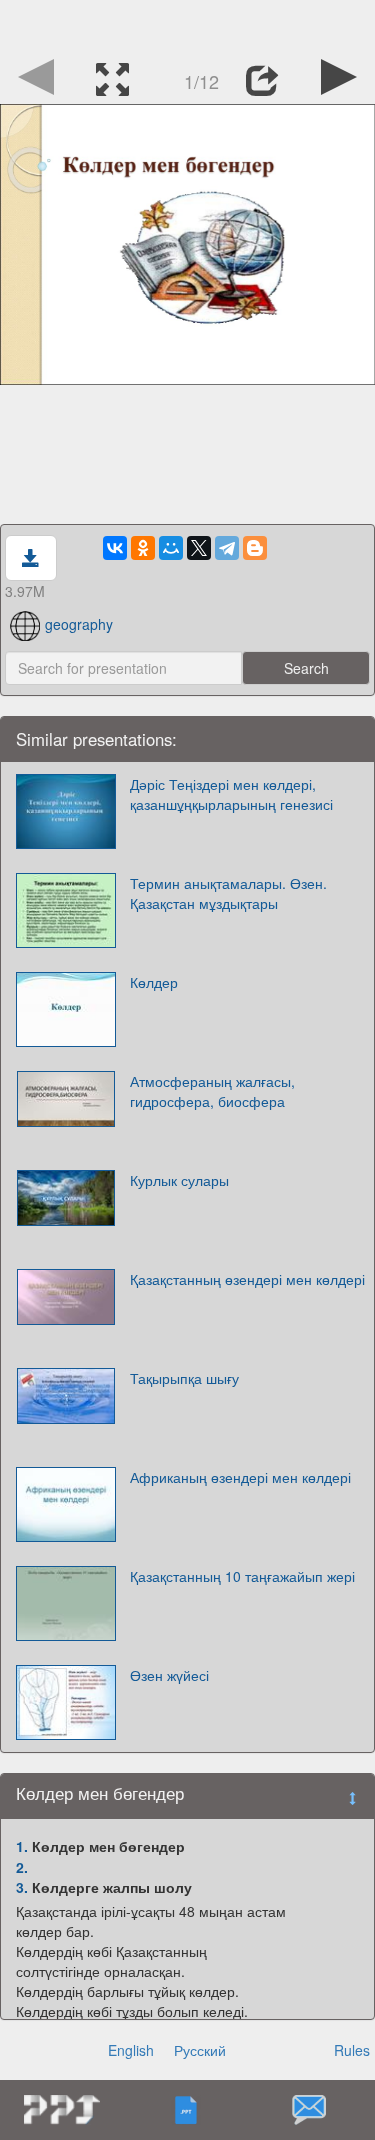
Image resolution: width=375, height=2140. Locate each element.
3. (22, 1887)
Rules (352, 2050)
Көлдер (154, 982)
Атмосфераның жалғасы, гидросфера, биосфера (212, 1091)
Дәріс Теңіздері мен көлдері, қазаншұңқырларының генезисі (231, 794)
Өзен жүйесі (169, 1675)
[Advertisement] (188, 25)
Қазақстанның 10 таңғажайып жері (242, 1576)
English (131, 2050)
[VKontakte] (115, 548)
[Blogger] (255, 548)
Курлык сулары (179, 1180)
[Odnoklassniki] (143, 548)
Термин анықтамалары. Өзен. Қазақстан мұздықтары (228, 893)
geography (79, 624)
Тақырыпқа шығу (184, 1378)
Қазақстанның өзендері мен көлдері (247, 1279)
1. (22, 1846)
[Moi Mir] (171, 548)
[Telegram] (227, 548)
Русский (200, 2050)
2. (22, 1867)
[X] (199, 548)
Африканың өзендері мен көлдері (240, 1477)
